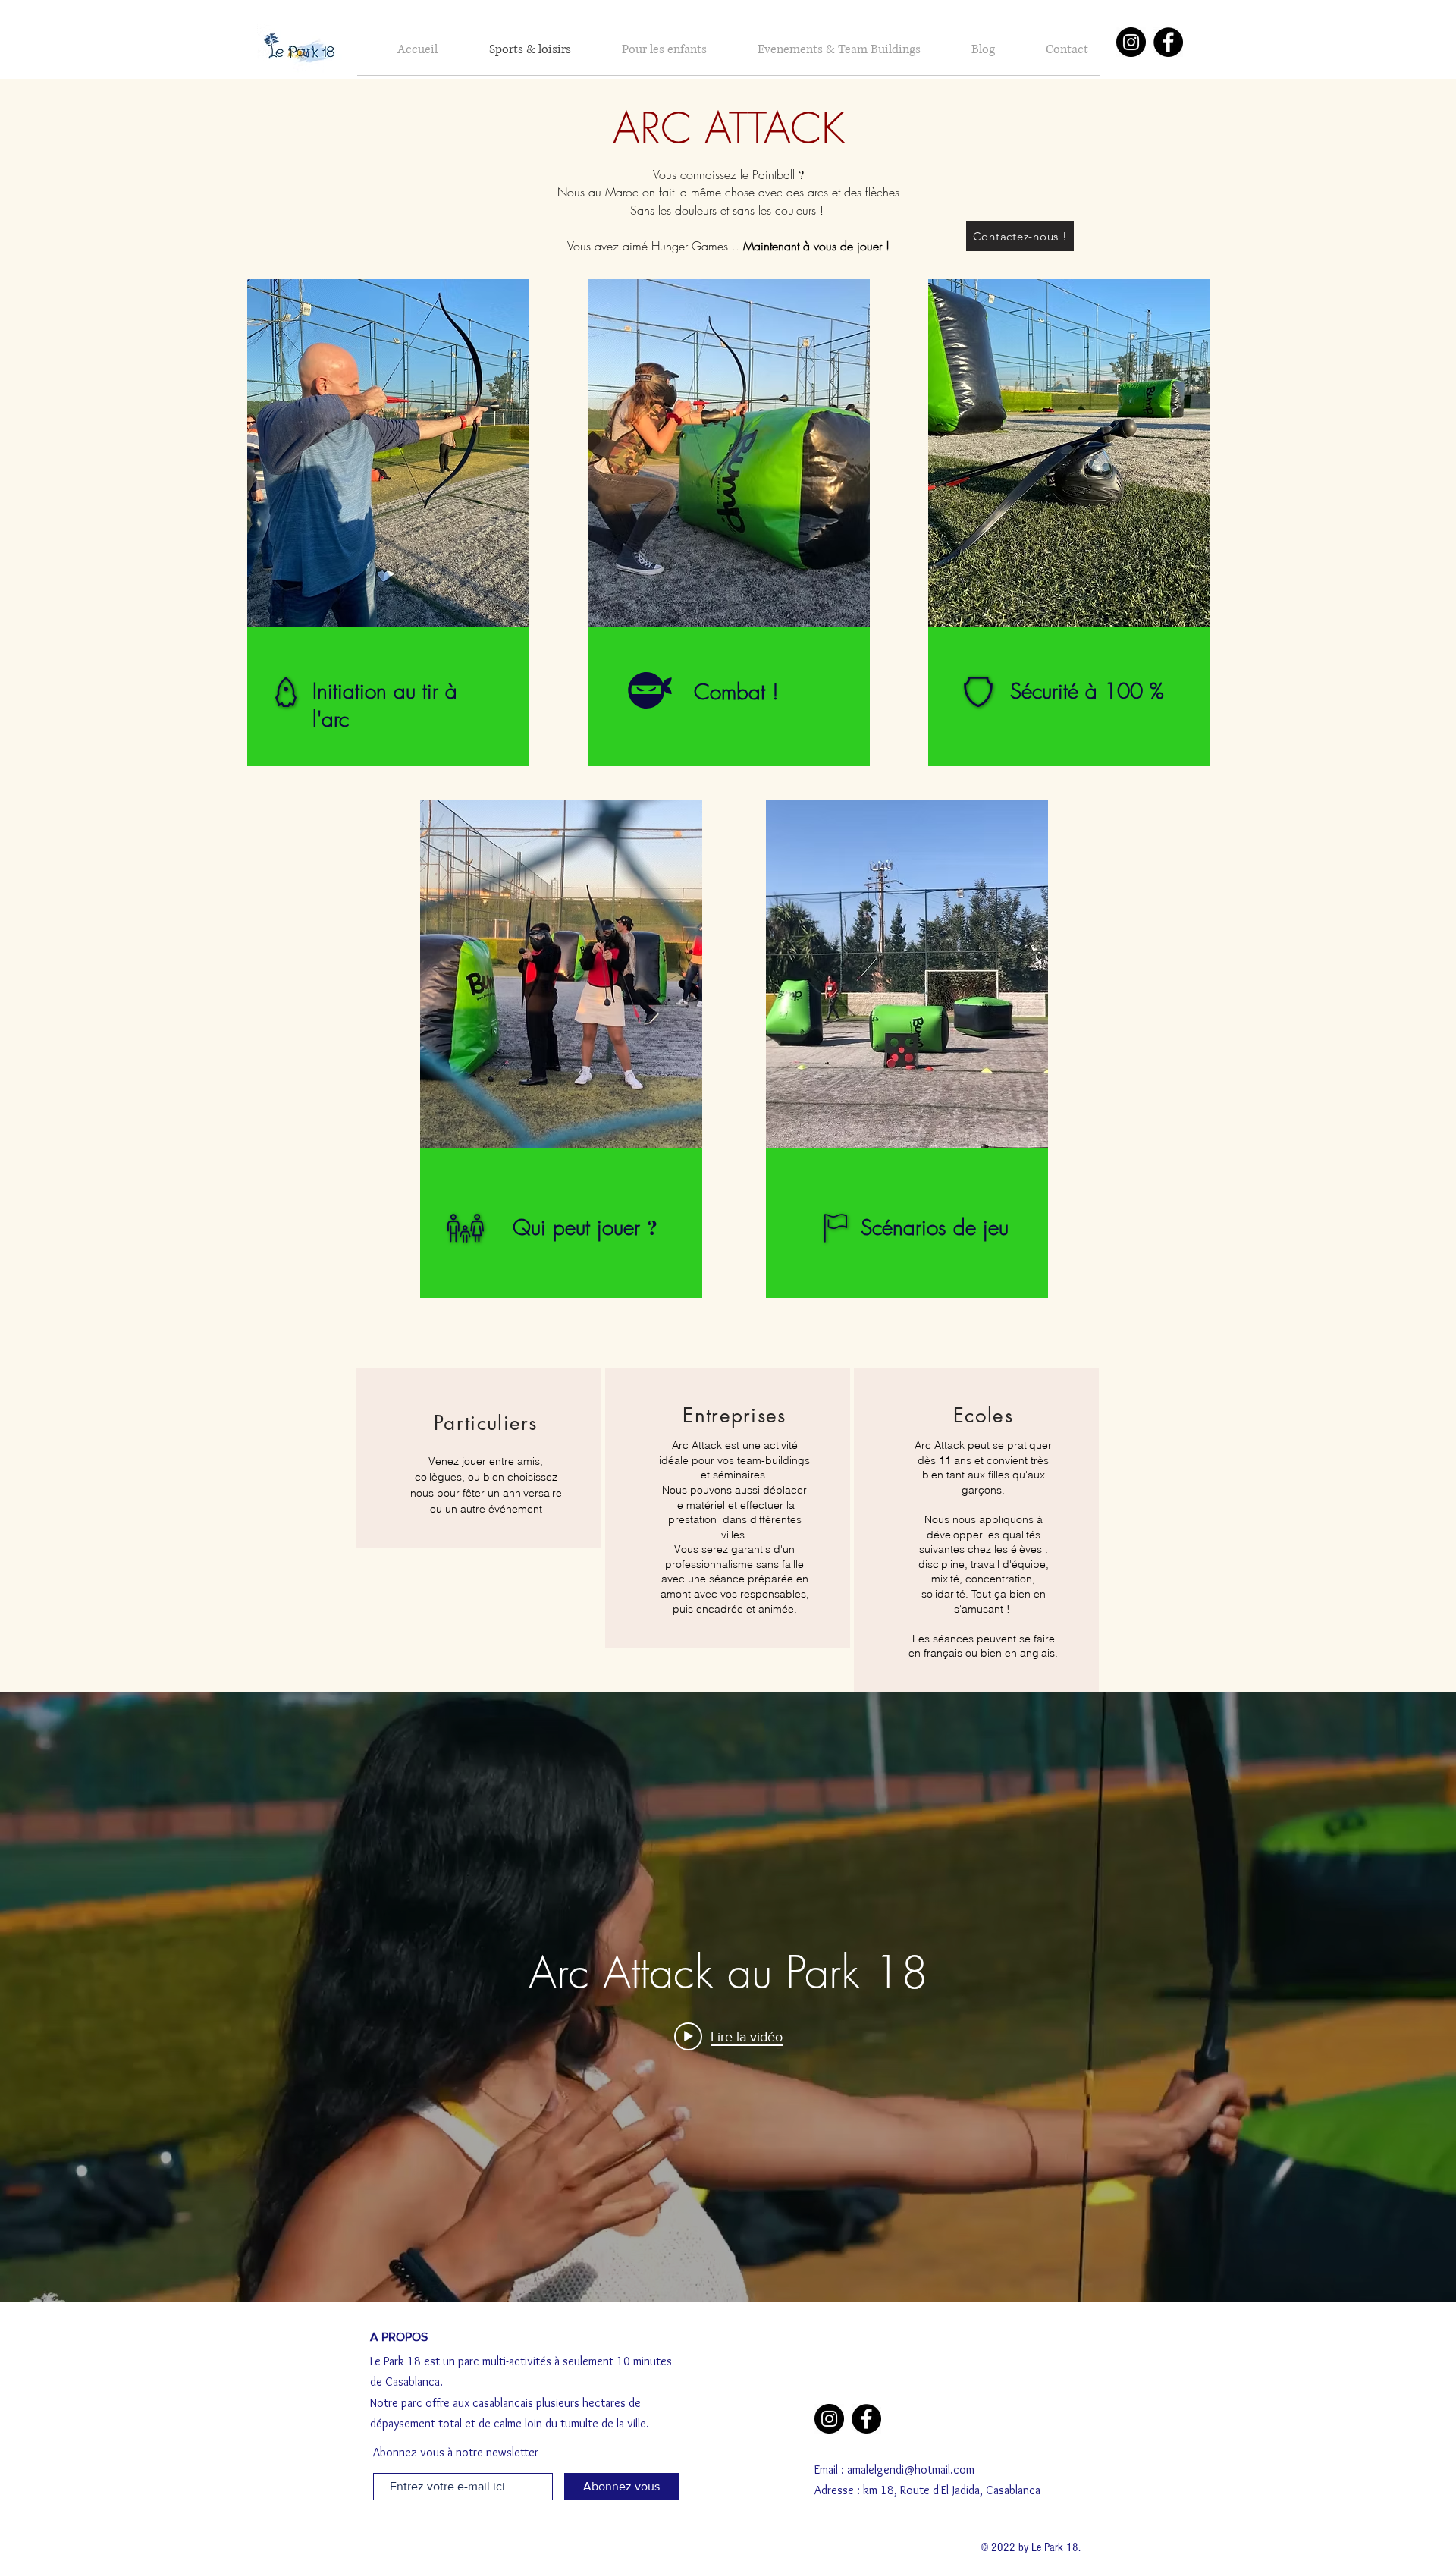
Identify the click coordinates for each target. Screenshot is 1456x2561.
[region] (385, 522)
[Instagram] (1131, 42)
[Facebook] (1168, 42)
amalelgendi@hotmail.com (911, 2470)
